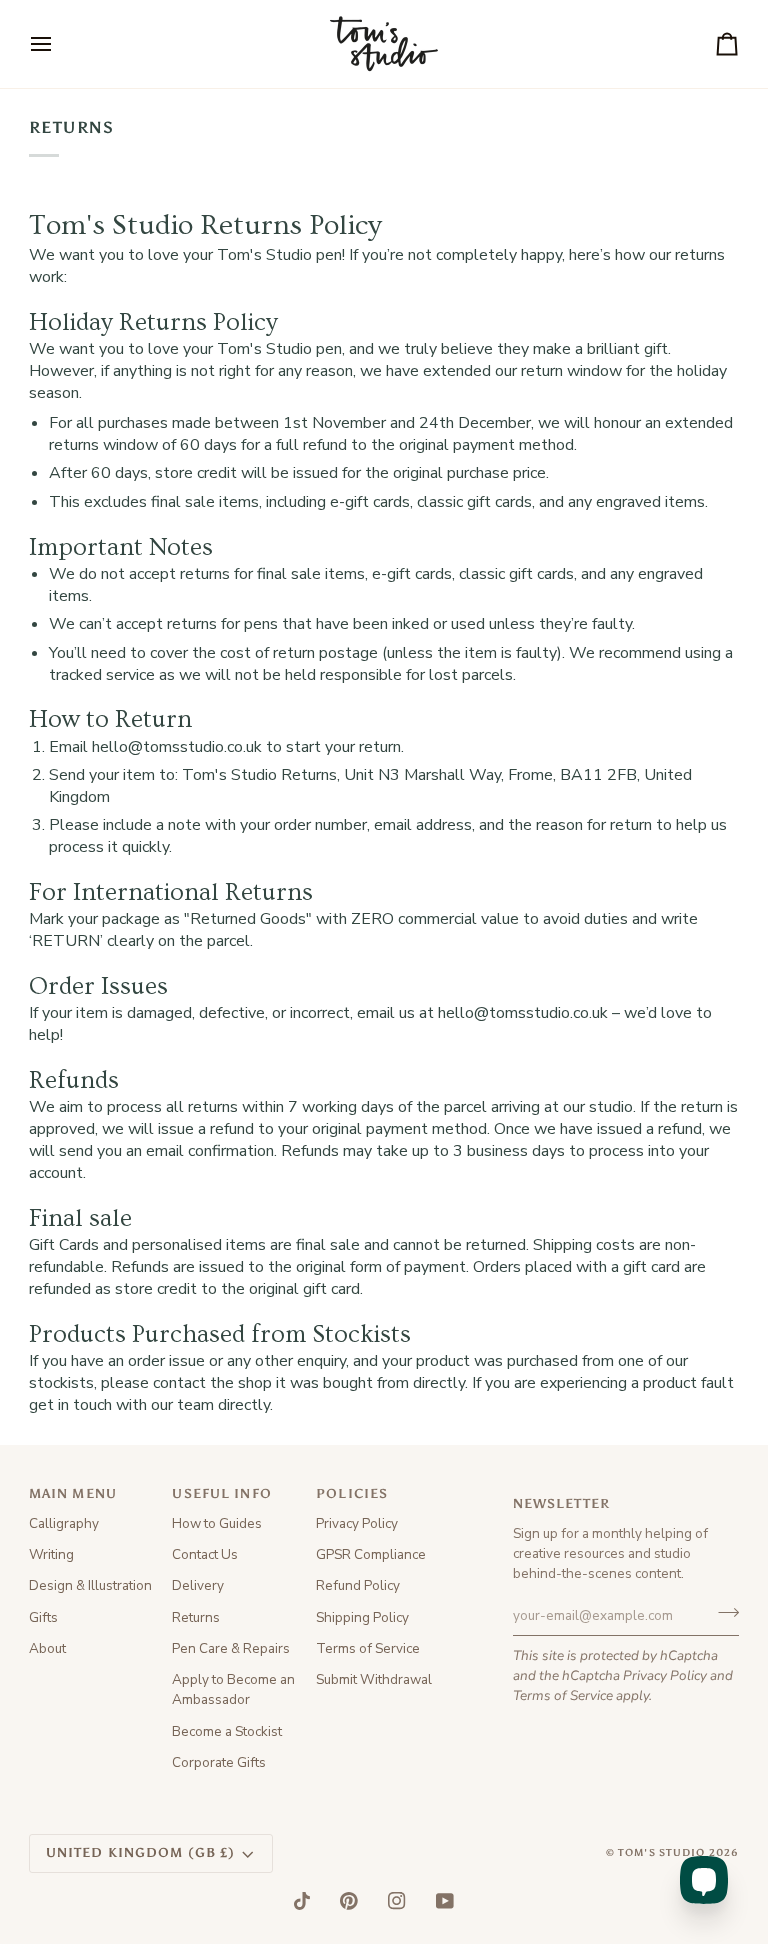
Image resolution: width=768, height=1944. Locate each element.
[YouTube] (445, 1901)
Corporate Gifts (219, 1762)
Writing (51, 1554)
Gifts (43, 1617)
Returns (196, 1617)
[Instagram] (397, 1901)
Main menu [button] (73, 1493)
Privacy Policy (665, 1675)
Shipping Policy (362, 1617)
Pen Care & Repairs (231, 1648)
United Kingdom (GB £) (141, 1852)
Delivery (198, 1585)
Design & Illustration (90, 1585)
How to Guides (217, 1523)
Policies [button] (352, 1493)
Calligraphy (64, 1523)
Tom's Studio (662, 1853)
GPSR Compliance (371, 1554)
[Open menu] (59, 44)
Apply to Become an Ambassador (233, 1689)
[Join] (722, 1613)
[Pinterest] (349, 1901)
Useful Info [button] (221, 1493)
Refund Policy (358, 1585)
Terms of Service (563, 1695)
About (47, 1648)
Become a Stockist (227, 1731)
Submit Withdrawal (374, 1679)
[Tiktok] (302, 1901)
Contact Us (205, 1554)
